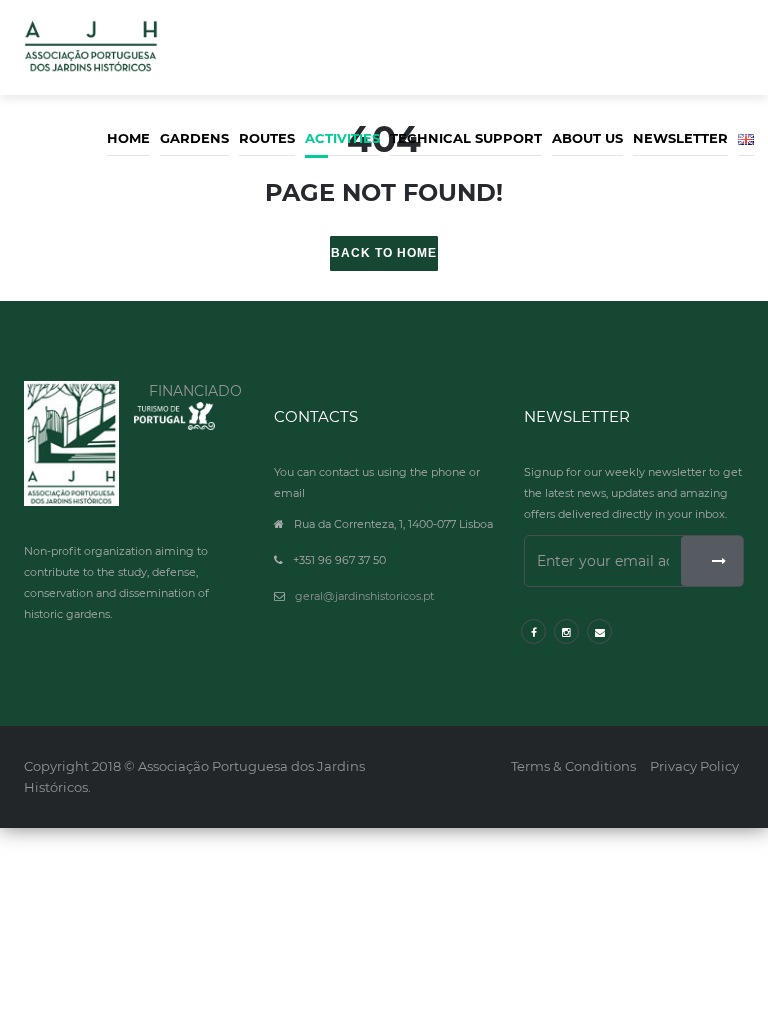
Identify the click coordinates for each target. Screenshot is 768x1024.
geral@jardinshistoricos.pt (364, 596)
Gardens (194, 138)
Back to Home (384, 253)
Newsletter (680, 138)
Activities (342, 138)
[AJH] (71, 443)
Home (128, 138)
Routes (267, 138)
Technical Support (466, 138)
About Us (587, 138)
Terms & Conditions (573, 766)
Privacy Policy (694, 766)
